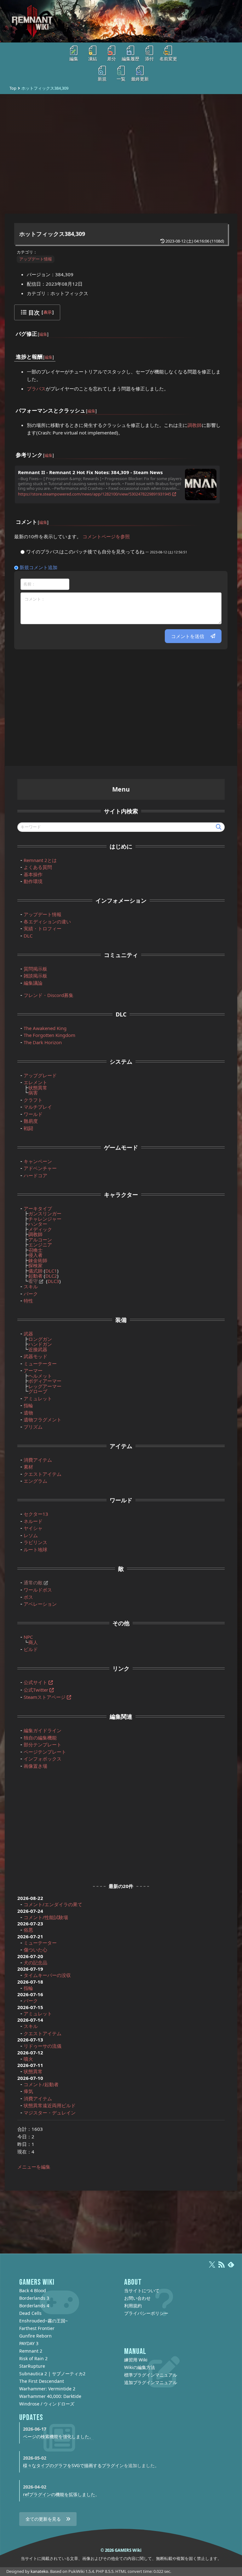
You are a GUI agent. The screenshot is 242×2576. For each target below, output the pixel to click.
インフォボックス (43, 1759)
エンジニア (40, 1245)
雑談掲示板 (35, 976)
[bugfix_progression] (43, 353)
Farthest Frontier (37, 2328)
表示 (48, 312)
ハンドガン (40, 1344)
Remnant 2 (31, 2351)
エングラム (35, 1481)
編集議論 (33, 983)
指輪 (28, 1405)
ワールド (33, 1114)
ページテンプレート (45, 1752)
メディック (40, 1229)
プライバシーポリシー (146, 2313)
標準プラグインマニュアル (151, 2375)
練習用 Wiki (136, 2360)
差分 (112, 59)
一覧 (121, 79)
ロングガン (40, 1339)
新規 (102, 79)
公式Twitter (36, 1690)
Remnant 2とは (40, 860)
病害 (33, 1093)
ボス (28, 1597)
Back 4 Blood (33, 2290)
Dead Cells (30, 2313)
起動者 (35, 1276)
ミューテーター (40, 1364)
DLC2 (51, 1276)
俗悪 (28, 1930)
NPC (28, 1637)
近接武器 (38, 1349)
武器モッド (35, 1356)
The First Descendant (42, 2381)
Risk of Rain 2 (33, 2358)
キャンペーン (38, 1161)
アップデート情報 (36, 259)
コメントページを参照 (106, 536)
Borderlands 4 (34, 2306)
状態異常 (38, 1088)
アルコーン (40, 1240)
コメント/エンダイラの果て (53, 1904)
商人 (33, 1642)
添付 (149, 59)
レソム (31, 1535)
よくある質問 (38, 867)
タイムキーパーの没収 (47, 1975)
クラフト (33, 1100)
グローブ (38, 1391)
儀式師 (35, 1271)
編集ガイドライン (43, 1730)
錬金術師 (38, 1260)
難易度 (31, 1121)
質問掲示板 (35, 969)
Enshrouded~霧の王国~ (43, 2321)
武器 (28, 1334)
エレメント (35, 1082)
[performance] (86, 406)
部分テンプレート (43, 1744)
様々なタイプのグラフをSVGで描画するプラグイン (73, 2465)
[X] (212, 2267)
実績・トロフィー (43, 928)
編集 (74, 59)
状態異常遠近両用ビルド (50, 2105)
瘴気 (28, 2091)
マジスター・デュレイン (50, 2113)
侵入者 (35, 1255)
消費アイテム (38, 1460)
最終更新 (140, 79)
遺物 (28, 1413)
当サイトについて (142, 2290)
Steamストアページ (45, 1697)
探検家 (35, 1265)
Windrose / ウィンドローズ (47, 2404)
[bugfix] (37, 330)
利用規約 (133, 2306)
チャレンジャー (45, 1219)
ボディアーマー (45, 1381)
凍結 (93, 59)
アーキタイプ (38, 1208)
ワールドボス (38, 1590)
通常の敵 (33, 1582)
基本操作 (33, 874)
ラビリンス (35, 1542)
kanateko (39, 2571)
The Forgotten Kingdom (49, 1035)
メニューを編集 (34, 2167)
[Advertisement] (121, 154)
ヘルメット (40, 1376)
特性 (28, 1301)
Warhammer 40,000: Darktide (50, 2396)
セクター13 (36, 1514)
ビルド (31, 1649)
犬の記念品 (35, 1963)
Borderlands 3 (34, 2298)
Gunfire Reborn (35, 2336)
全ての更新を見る (43, 2519)
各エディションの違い (47, 921)
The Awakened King (45, 1028)
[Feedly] (231, 2267)
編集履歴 (130, 59)
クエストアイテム (43, 1474)
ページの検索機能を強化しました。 (58, 2436)
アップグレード (40, 1075)
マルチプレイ (38, 1107)
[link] (43, 451)
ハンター (38, 1224)
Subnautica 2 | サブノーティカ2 (52, 2374)
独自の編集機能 (40, 1738)
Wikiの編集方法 (140, 2367)
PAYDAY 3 (29, 2343)
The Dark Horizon (43, 1042)
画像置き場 (35, 1766)
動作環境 (33, 881)
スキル (31, 1286)
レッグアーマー (45, 1386)
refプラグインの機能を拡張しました (59, 2494)
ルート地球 (35, 1549)
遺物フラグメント (43, 1420)
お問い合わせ (137, 2298)
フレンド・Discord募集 (49, 995)
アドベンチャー (40, 1168)
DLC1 (51, 1271)
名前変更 (168, 59)
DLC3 (53, 1281)
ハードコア (35, 1175)
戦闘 (28, 1128)
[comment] (37, 518)
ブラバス (36, 389)
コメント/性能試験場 (46, 1917)
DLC (28, 936)
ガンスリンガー (45, 1213)
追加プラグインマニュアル (151, 2382)
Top (13, 88)
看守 (33, 1281)
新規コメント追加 (38, 567)
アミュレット (38, 1398)
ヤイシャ (33, 1528)
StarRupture (32, 2366)
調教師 (195, 425)
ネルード (33, 1521)
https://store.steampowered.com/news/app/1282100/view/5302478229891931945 (95, 494)
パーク (31, 1294)
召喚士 (35, 1250)
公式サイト (35, 1682)
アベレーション (40, 1604)
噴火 (28, 2059)
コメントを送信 (188, 636)
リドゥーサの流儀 (43, 2046)
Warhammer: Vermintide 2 (47, 2389)
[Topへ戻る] (121, 21)
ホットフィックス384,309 (52, 234)
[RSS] (222, 2267)
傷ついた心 (35, 1950)
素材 (28, 1467)
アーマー (33, 1370)
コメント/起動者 (41, 2084)
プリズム (33, 1427)
